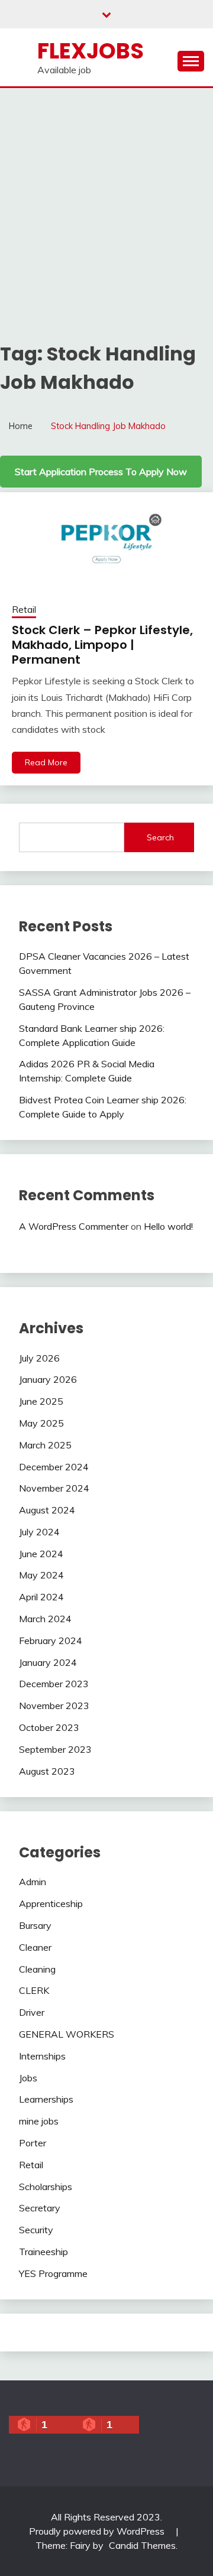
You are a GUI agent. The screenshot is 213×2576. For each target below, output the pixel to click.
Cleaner (35, 1947)
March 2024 (45, 1619)
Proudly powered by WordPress (98, 2531)
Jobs (28, 2078)
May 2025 (41, 1423)
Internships (42, 2056)
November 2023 (54, 1706)
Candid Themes (142, 2545)
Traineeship (43, 2252)
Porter (33, 2143)
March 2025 (45, 1445)
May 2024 (41, 1575)
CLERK (34, 1990)
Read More (46, 762)
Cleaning (37, 1969)
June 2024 (41, 1554)
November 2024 (54, 1488)
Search (160, 837)
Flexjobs (91, 51)
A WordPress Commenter (74, 1226)
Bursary (35, 1925)
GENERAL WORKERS (67, 2034)
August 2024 (47, 1510)
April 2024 (41, 1597)
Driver (32, 2012)
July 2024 (39, 1532)
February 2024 (51, 1641)
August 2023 (47, 1771)
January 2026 (48, 1379)
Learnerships (46, 2099)
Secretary (40, 2208)
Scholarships (46, 2187)
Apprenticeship (51, 1903)
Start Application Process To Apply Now (101, 472)
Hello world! (168, 1226)
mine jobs (39, 2121)
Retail (24, 610)
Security (36, 2230)
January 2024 (48, 1662)
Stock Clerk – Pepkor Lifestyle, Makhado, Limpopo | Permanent (102, 645)
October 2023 (49, 1727)
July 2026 (39, 1358)
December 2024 (54, 1467)
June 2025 (41, 1401)
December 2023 (54, 1684)
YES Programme (53, 2273)
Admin (33, 1882)
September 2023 (55, 1749)
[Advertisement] (106, 200)
